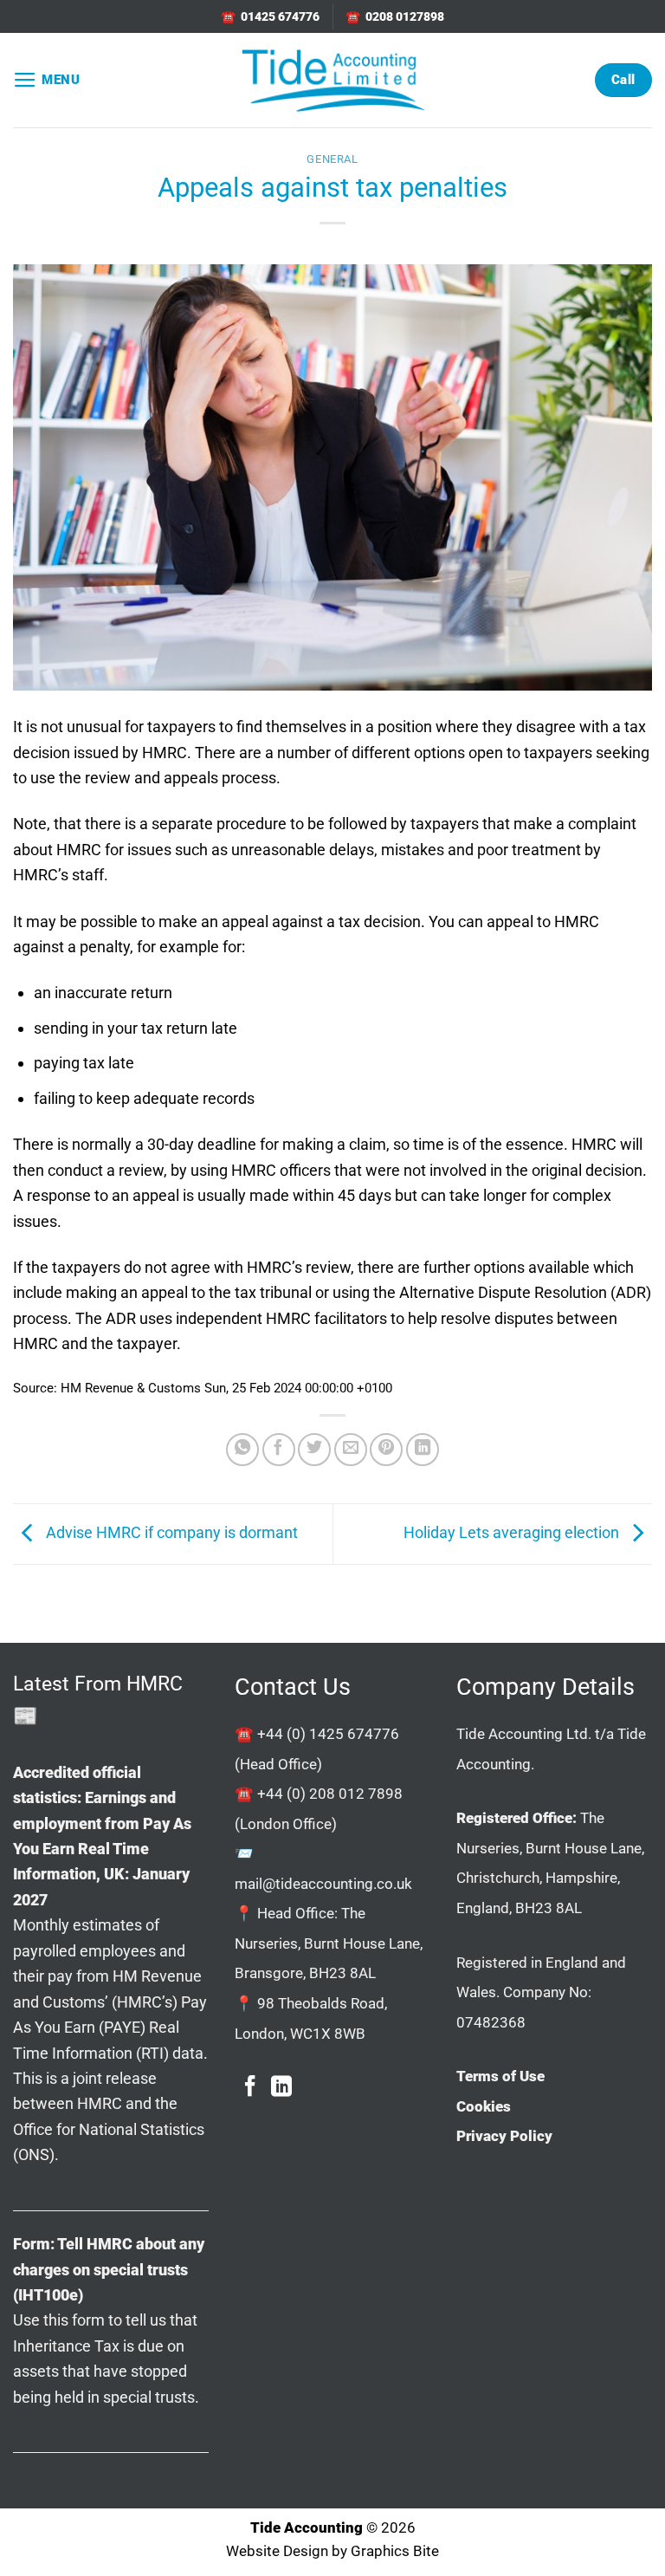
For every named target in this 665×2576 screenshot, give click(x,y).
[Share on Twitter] (314, 1450)
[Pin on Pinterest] (386, 1450)
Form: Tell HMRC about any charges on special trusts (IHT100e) (109, 2269)
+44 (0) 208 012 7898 (330, 1794)
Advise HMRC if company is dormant (170, 1532)
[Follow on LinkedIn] (281, 2088)
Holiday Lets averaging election (513, 1532)
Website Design (277, 2551)
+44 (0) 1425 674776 (328, 1734)
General (332, 159)
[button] (47, 81)
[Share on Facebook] (279, 1450)
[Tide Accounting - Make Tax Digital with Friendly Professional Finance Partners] (332, 80)
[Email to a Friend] (351, 1450)
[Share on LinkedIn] (423, 1450)
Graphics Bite (395, 2551)
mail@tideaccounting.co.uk (323, 1884)
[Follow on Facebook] (250, 2088)
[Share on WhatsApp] (242, 1450)
